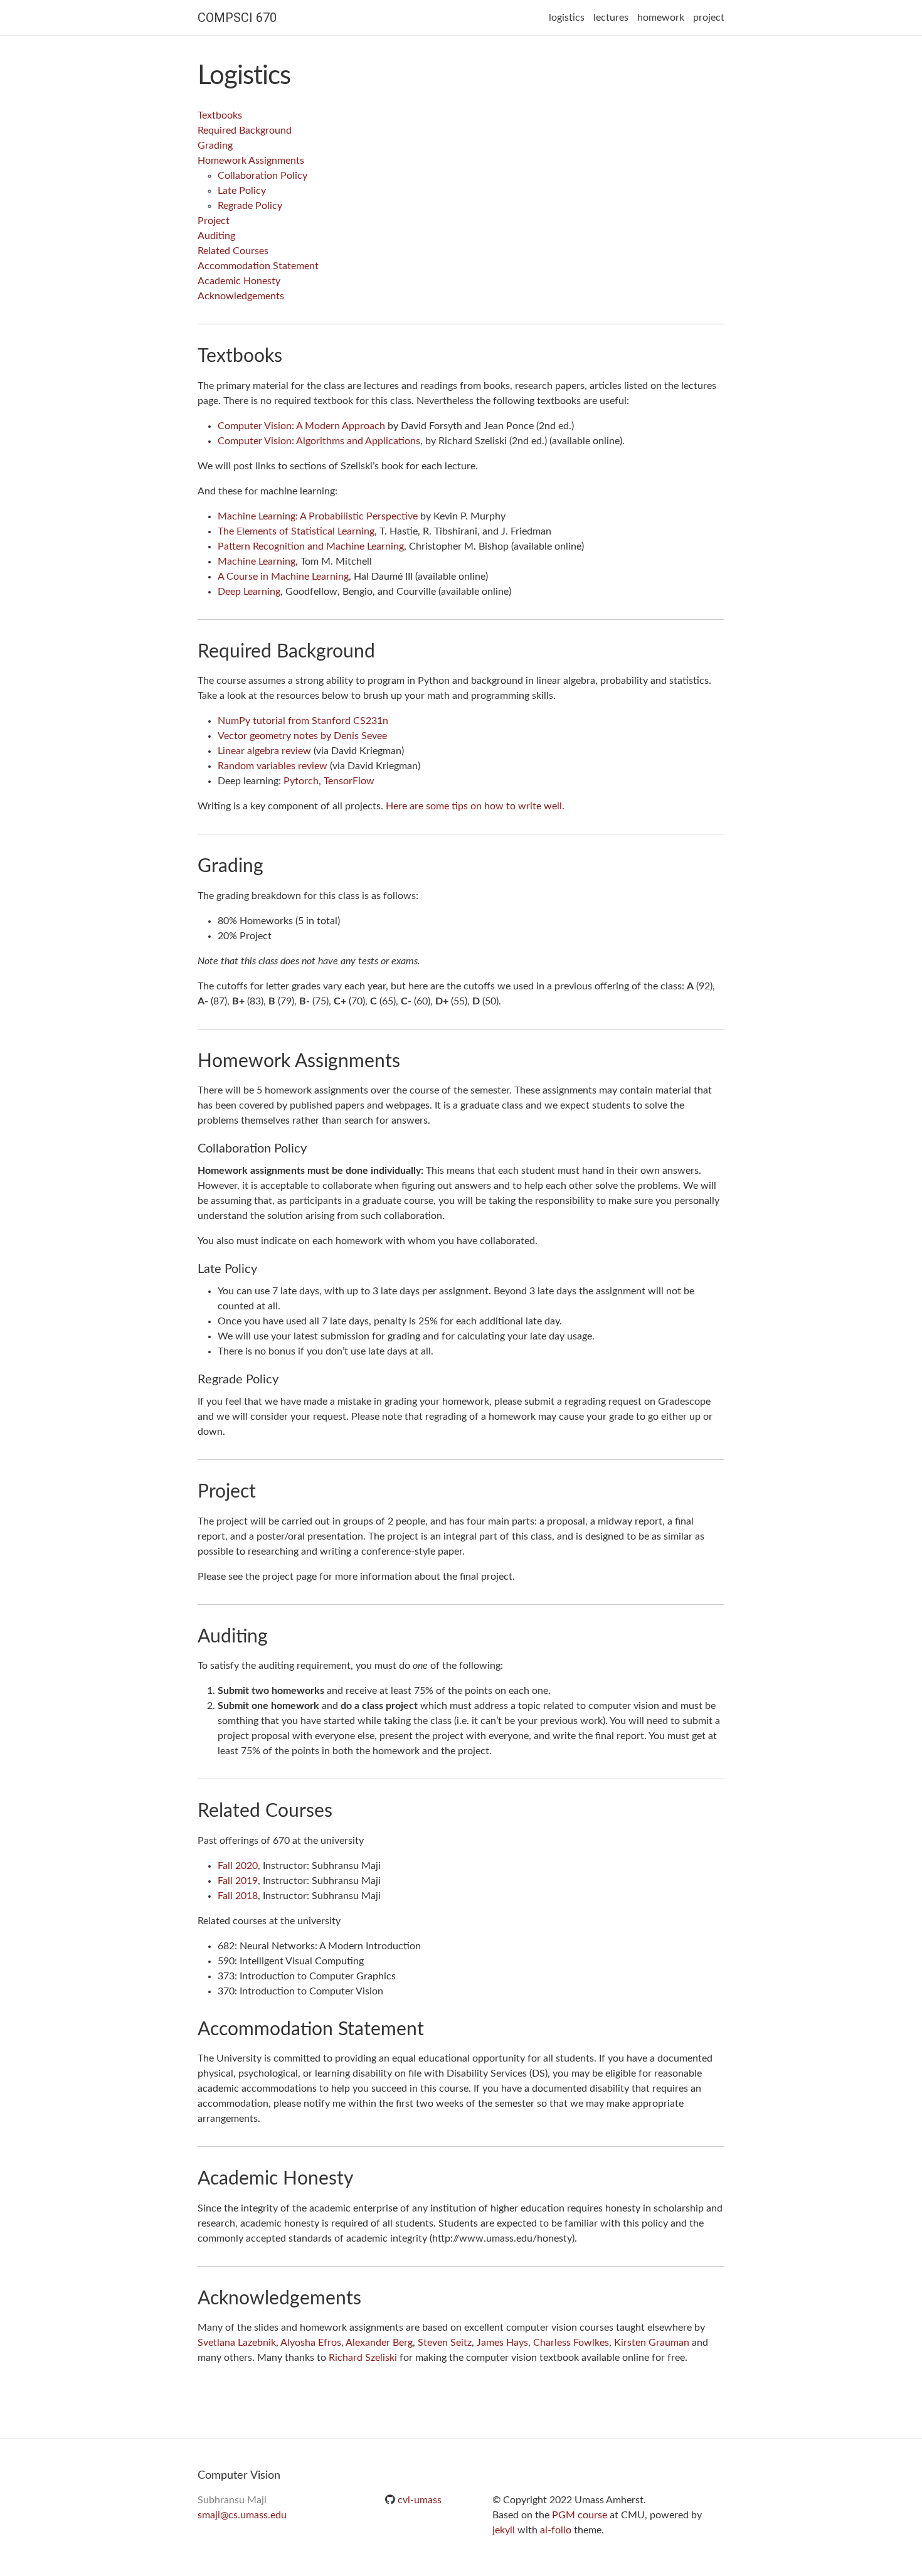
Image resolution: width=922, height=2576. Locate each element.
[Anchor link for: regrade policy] (285, 1378)
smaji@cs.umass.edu (242, 2515)
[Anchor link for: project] (265, 1489)
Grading (215, 146)
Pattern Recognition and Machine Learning (311, 546)
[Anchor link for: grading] (273, 864)
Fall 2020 (238, 1866)
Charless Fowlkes (571, 2343)
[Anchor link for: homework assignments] (410, 1059)
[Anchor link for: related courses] (342, 1809)
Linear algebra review (264, 751)
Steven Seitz (445, 2343)
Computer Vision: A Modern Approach (301, 426)
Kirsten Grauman (652, 2343)
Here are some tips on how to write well (474, 806)
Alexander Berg (379, 2343)
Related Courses (233, 251)
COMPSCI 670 (237, 18)
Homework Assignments (251, 161)
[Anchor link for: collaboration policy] (313, 1147)
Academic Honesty (239, 281)
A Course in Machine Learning (283, 577)
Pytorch (301, 781)
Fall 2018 (238, 1896)
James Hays (502, 2343)
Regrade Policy (250, 206)
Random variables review (273, 766)
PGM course (580, 2515)
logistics (567, 18)
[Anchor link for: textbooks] (292, 354)
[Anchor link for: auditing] (277, 1634)
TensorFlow (349, 781)
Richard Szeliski (363, 2358)
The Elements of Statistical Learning (296, 531)
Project (214, 221)
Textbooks (220, 115)
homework (661, 18)
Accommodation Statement (258, 266)
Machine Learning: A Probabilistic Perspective (318, 516)
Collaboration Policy (262, 176)
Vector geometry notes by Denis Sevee (302, 736)
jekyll (504, 2530)
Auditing (216, 236)
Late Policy (242, 191)
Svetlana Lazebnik (237, 2343)
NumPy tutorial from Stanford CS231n (303, 721)
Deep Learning (249, 592)
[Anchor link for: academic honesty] (363, 2176)
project (709, 18)
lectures (611, 18)
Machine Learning (257, 562)
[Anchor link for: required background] (384, 649)
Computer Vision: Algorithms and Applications (319, 441)
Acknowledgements (241, 296)
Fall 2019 (238, 1881)
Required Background (245, 130)
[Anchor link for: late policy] (264, 1267)
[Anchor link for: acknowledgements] (371, 2296)
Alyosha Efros (311, 2343)
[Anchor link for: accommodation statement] (433, 2027)
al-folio (556, 2530)
